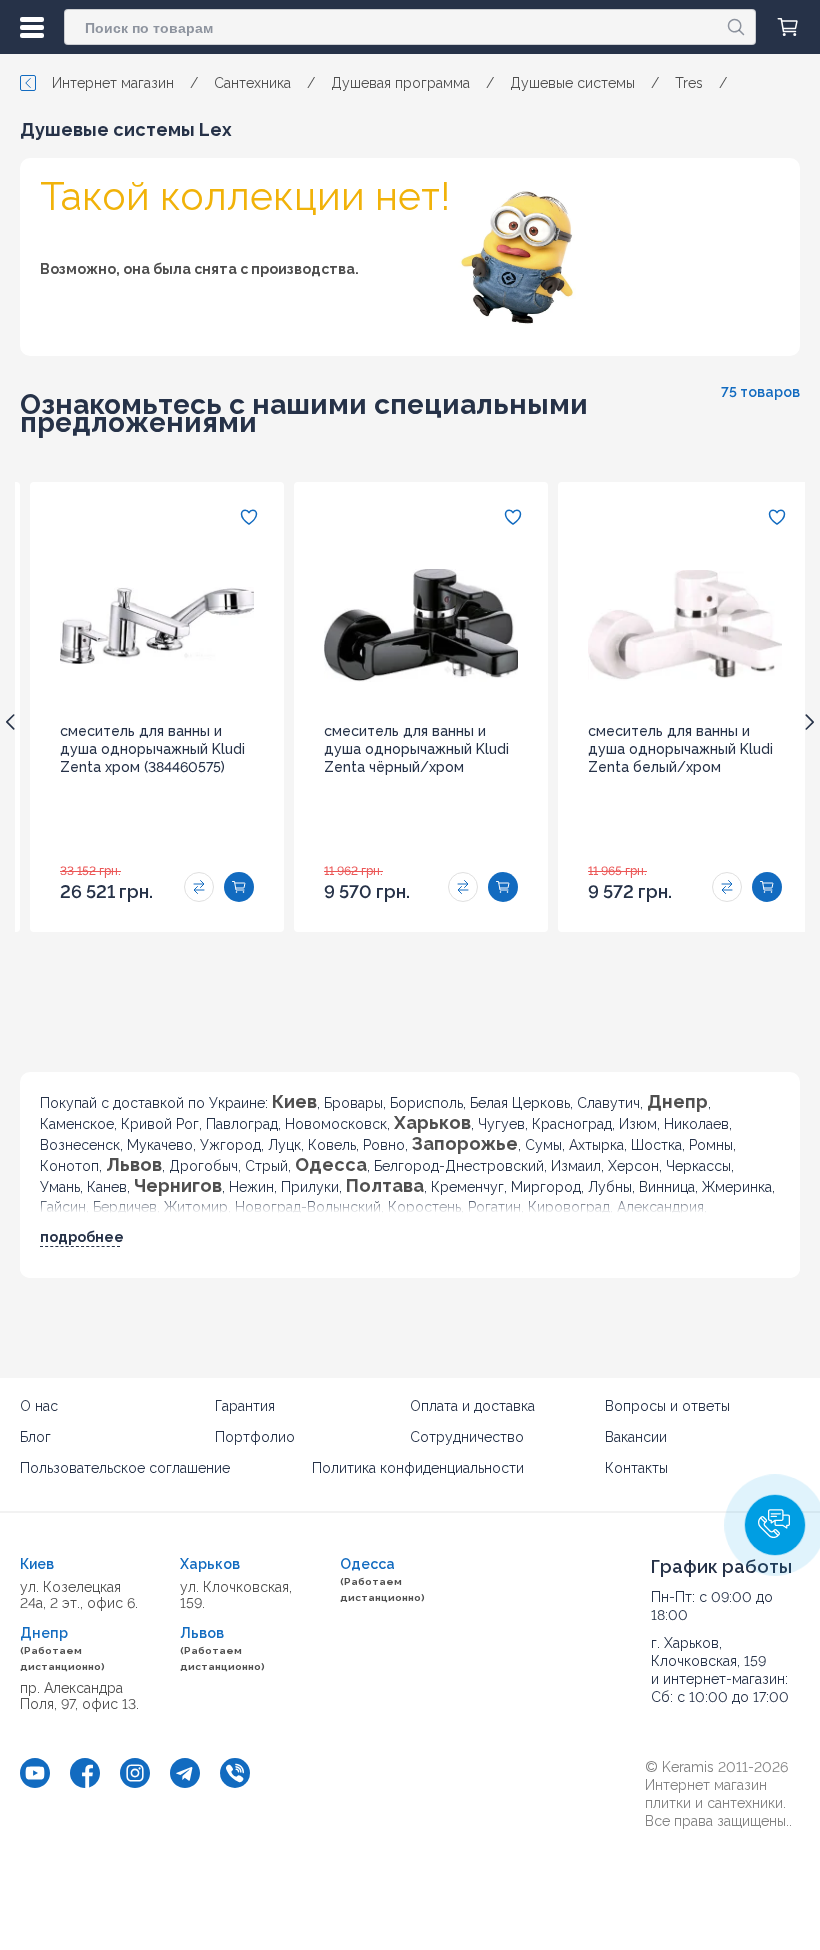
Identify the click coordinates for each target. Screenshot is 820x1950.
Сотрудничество (467, 1437)
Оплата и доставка (472, 1406)
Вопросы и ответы (667, 1406)
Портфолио (255, 1437)
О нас (39, 1406)
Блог (35, 1437)
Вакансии (636, 1437)
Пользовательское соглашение (125, 1468)
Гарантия (245, 1406)
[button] (775, 1525)
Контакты (636, 1468)
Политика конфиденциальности (418, 1468)
